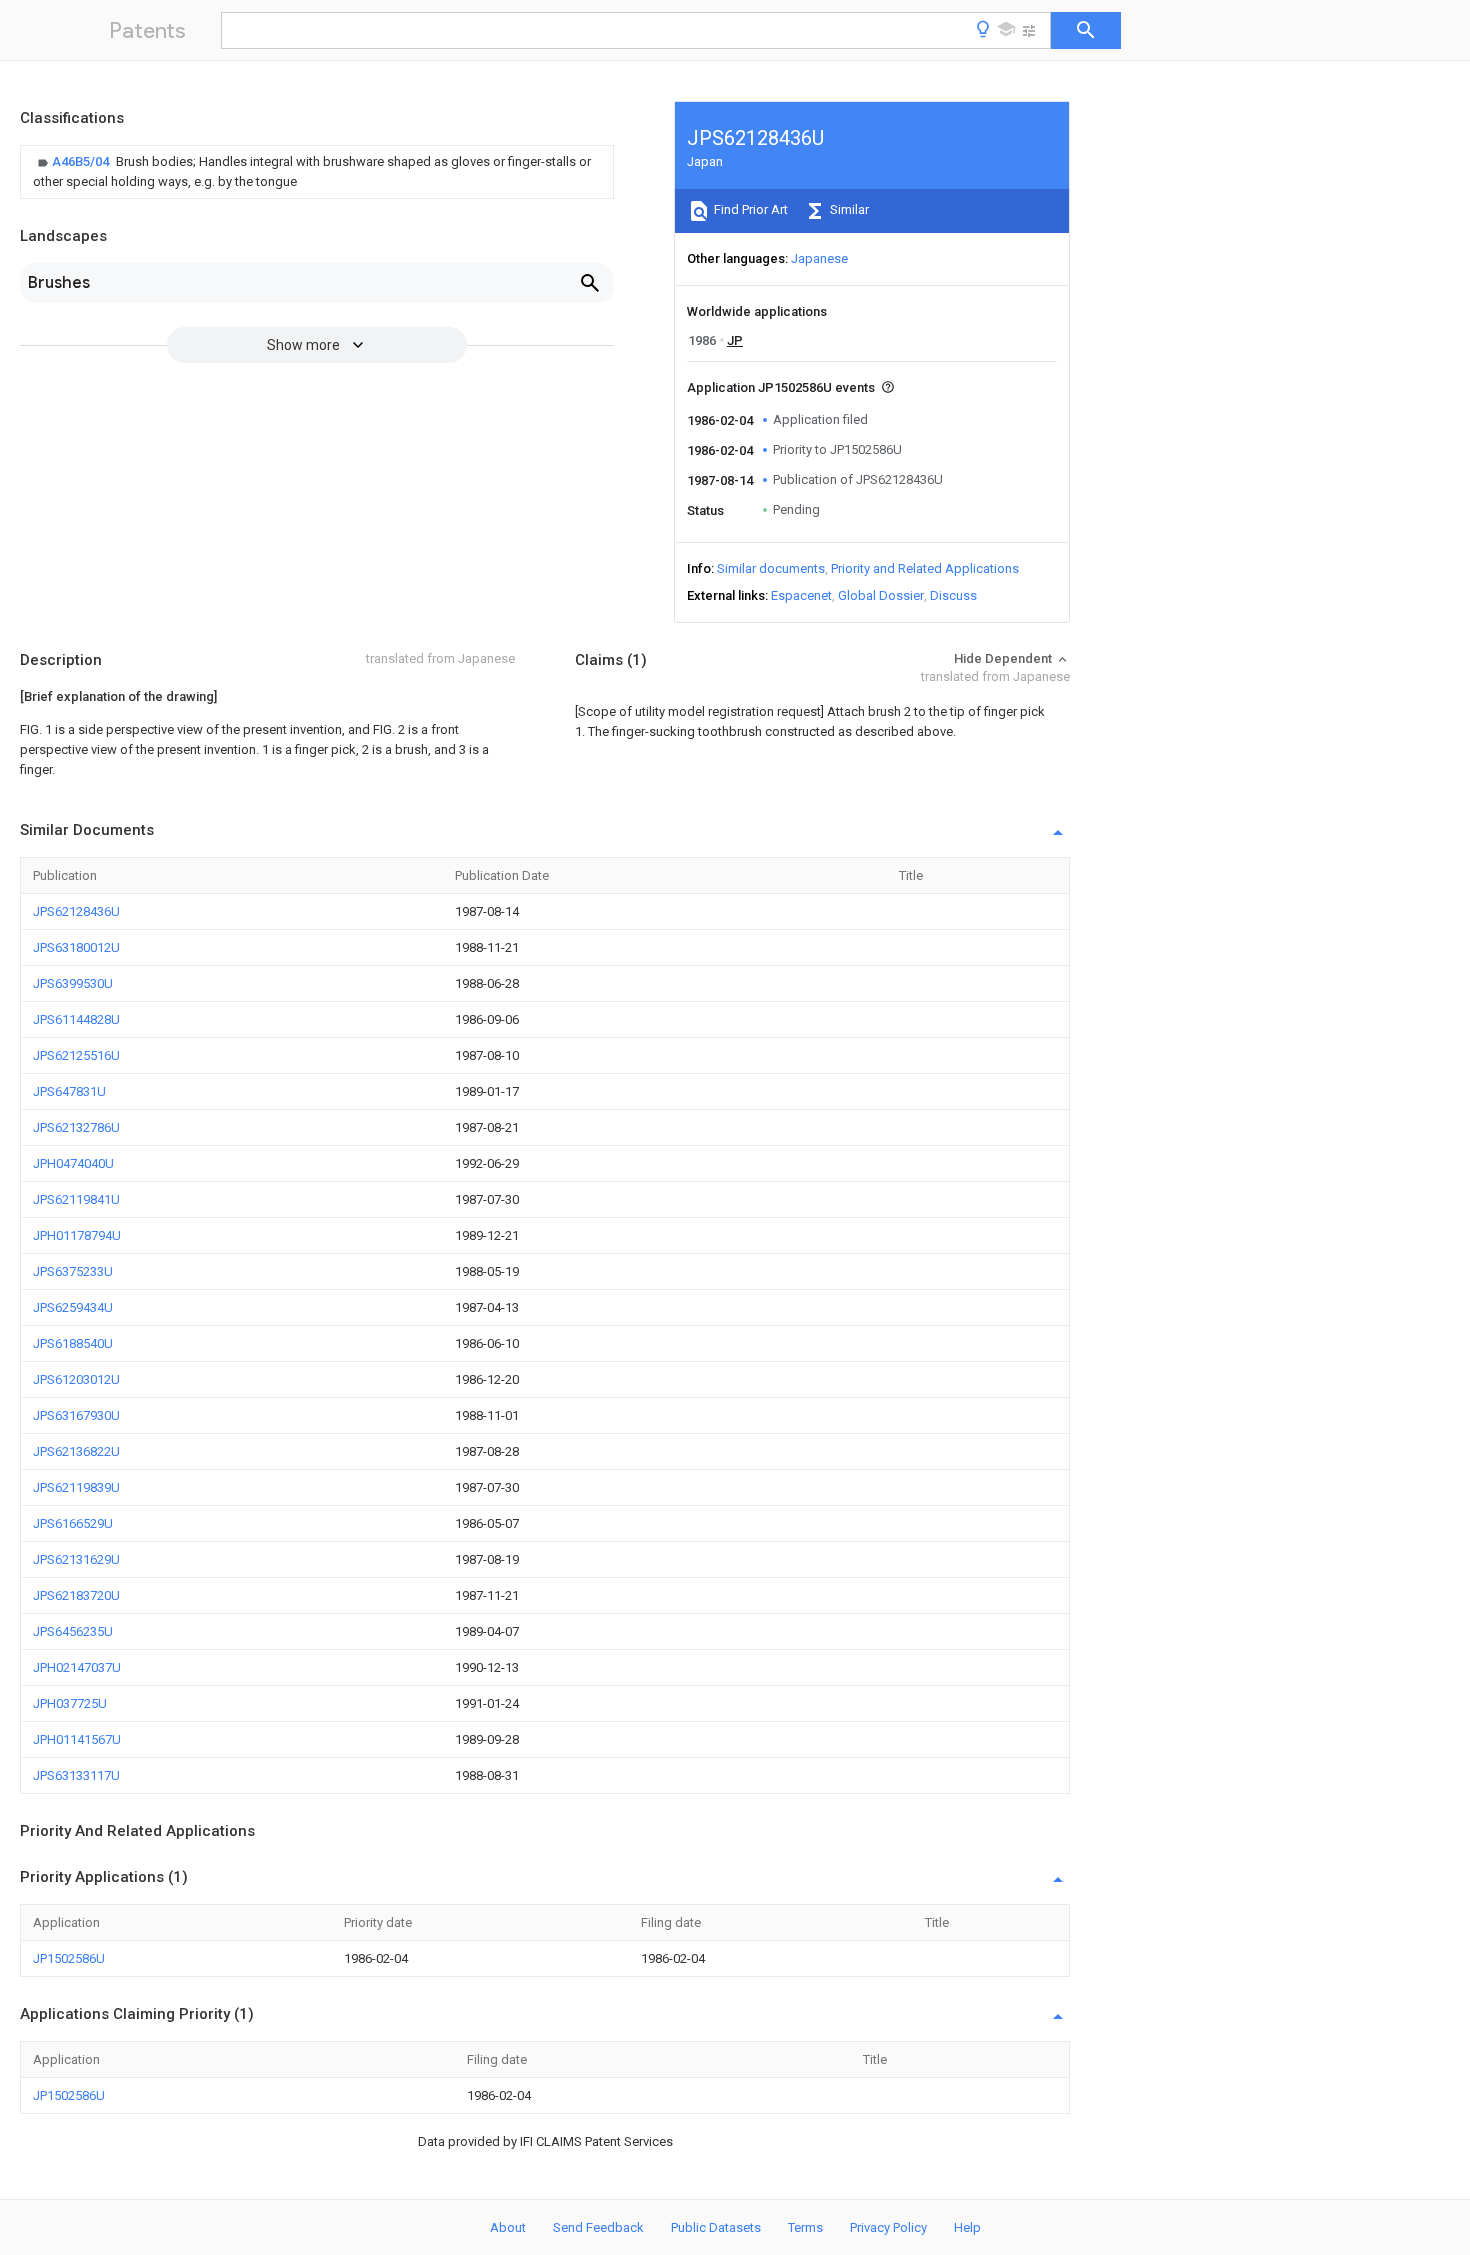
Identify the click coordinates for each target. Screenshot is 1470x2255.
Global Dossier (881, 595)
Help (967, 2227)
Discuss (953, 595)
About (508, 2227)
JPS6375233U (73, 1271)
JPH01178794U (77, 1235)
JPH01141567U (77, 1739)
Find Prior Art (749, 209)
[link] (317, 172)
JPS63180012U (76, 947)
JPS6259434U (73, 1307)
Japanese (819, 258)
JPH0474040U (73, 1163)
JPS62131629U (76, 1559)
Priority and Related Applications (925, 568)
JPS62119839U (76, 1487)
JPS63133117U (76, 1775)
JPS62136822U (76, 1451)
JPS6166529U (73, 1523)
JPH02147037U (77, 1667)
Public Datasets (716, 2227)
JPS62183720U (76, 1595)
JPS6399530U (73, 983)
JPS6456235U (73, 1631)
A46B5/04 (82, 161)
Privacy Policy (888, 2227)
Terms (805, 2227)
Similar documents (771, 568)
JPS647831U (69, 1091)
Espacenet (801, 595)
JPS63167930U (76, 1415)
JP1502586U (69, 1958)
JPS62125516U (76, 1055)
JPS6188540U (73, 1343)
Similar (848, 209)
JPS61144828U (76, 1019)
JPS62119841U (76, 1199)
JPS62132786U (76, 1127)
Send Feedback (598, 2227)
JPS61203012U (76, 1379)
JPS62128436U (76, 911)
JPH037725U (70, 1703)
